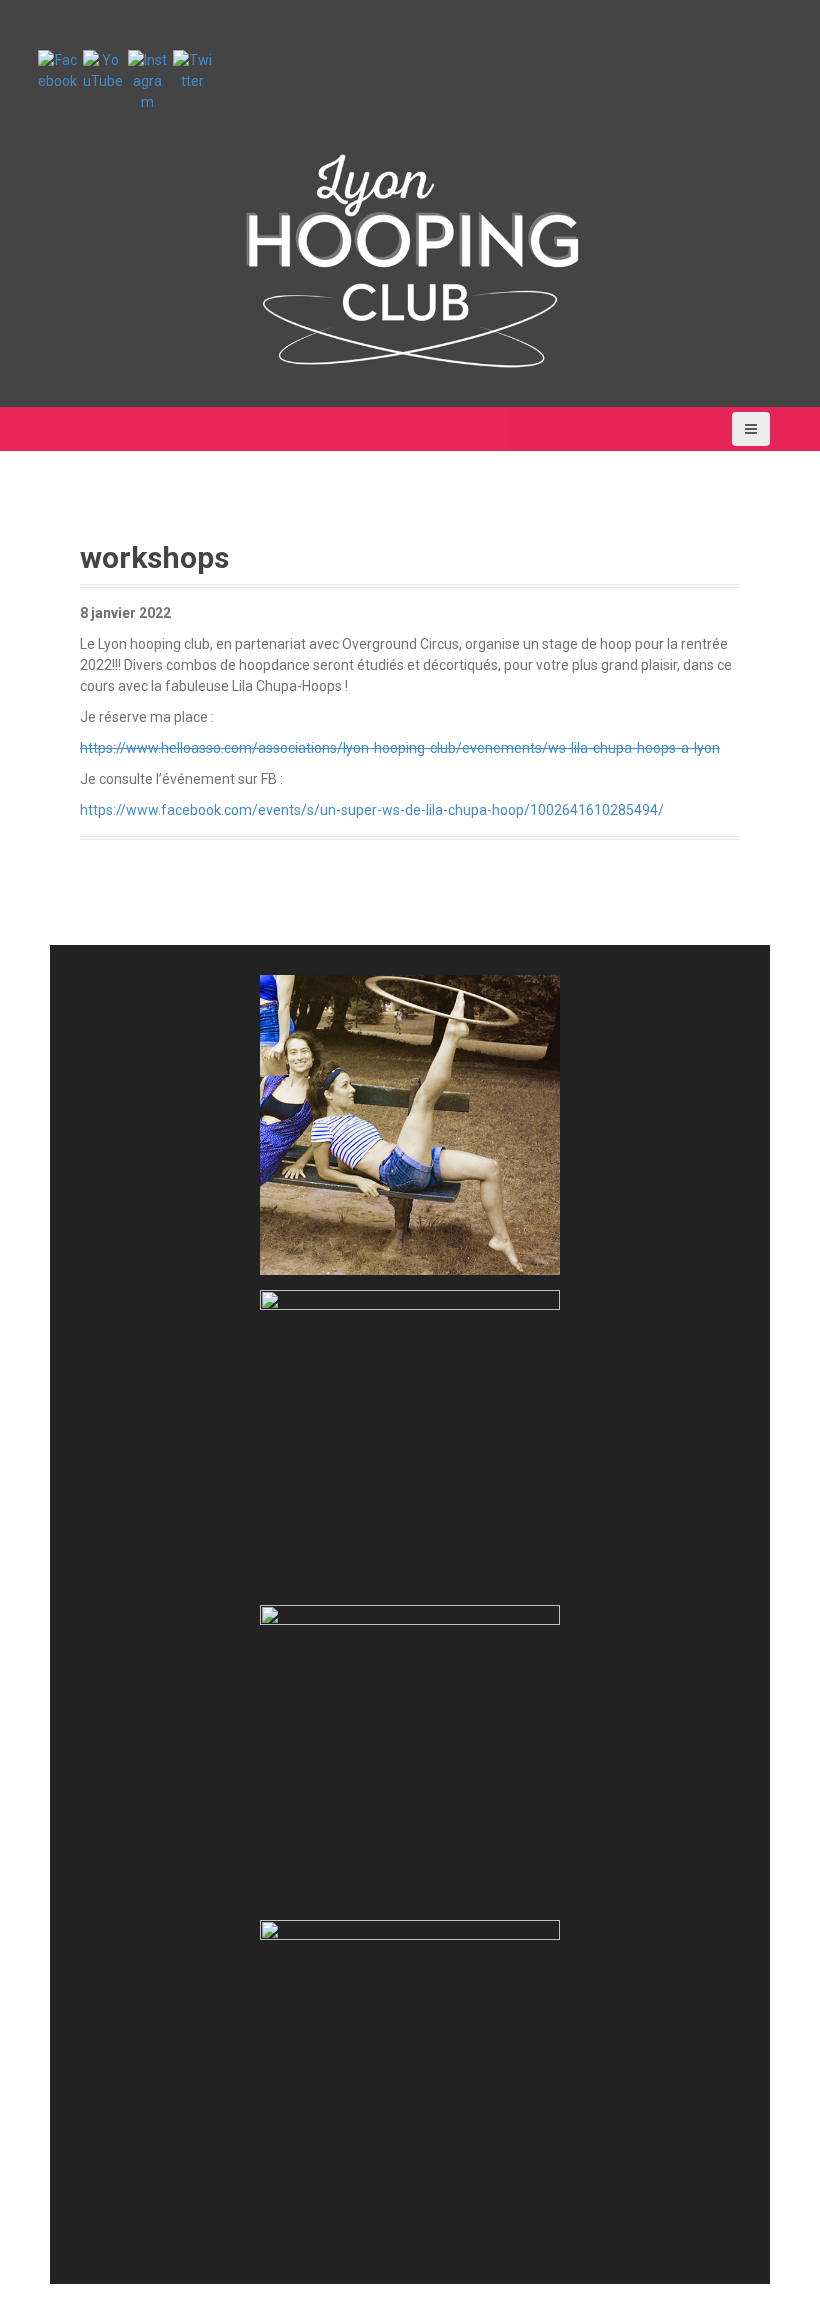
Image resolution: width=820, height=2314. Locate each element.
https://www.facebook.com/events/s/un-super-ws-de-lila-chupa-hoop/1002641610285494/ (372, 810)
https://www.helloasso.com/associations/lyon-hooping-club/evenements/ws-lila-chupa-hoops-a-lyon (400, 748)
